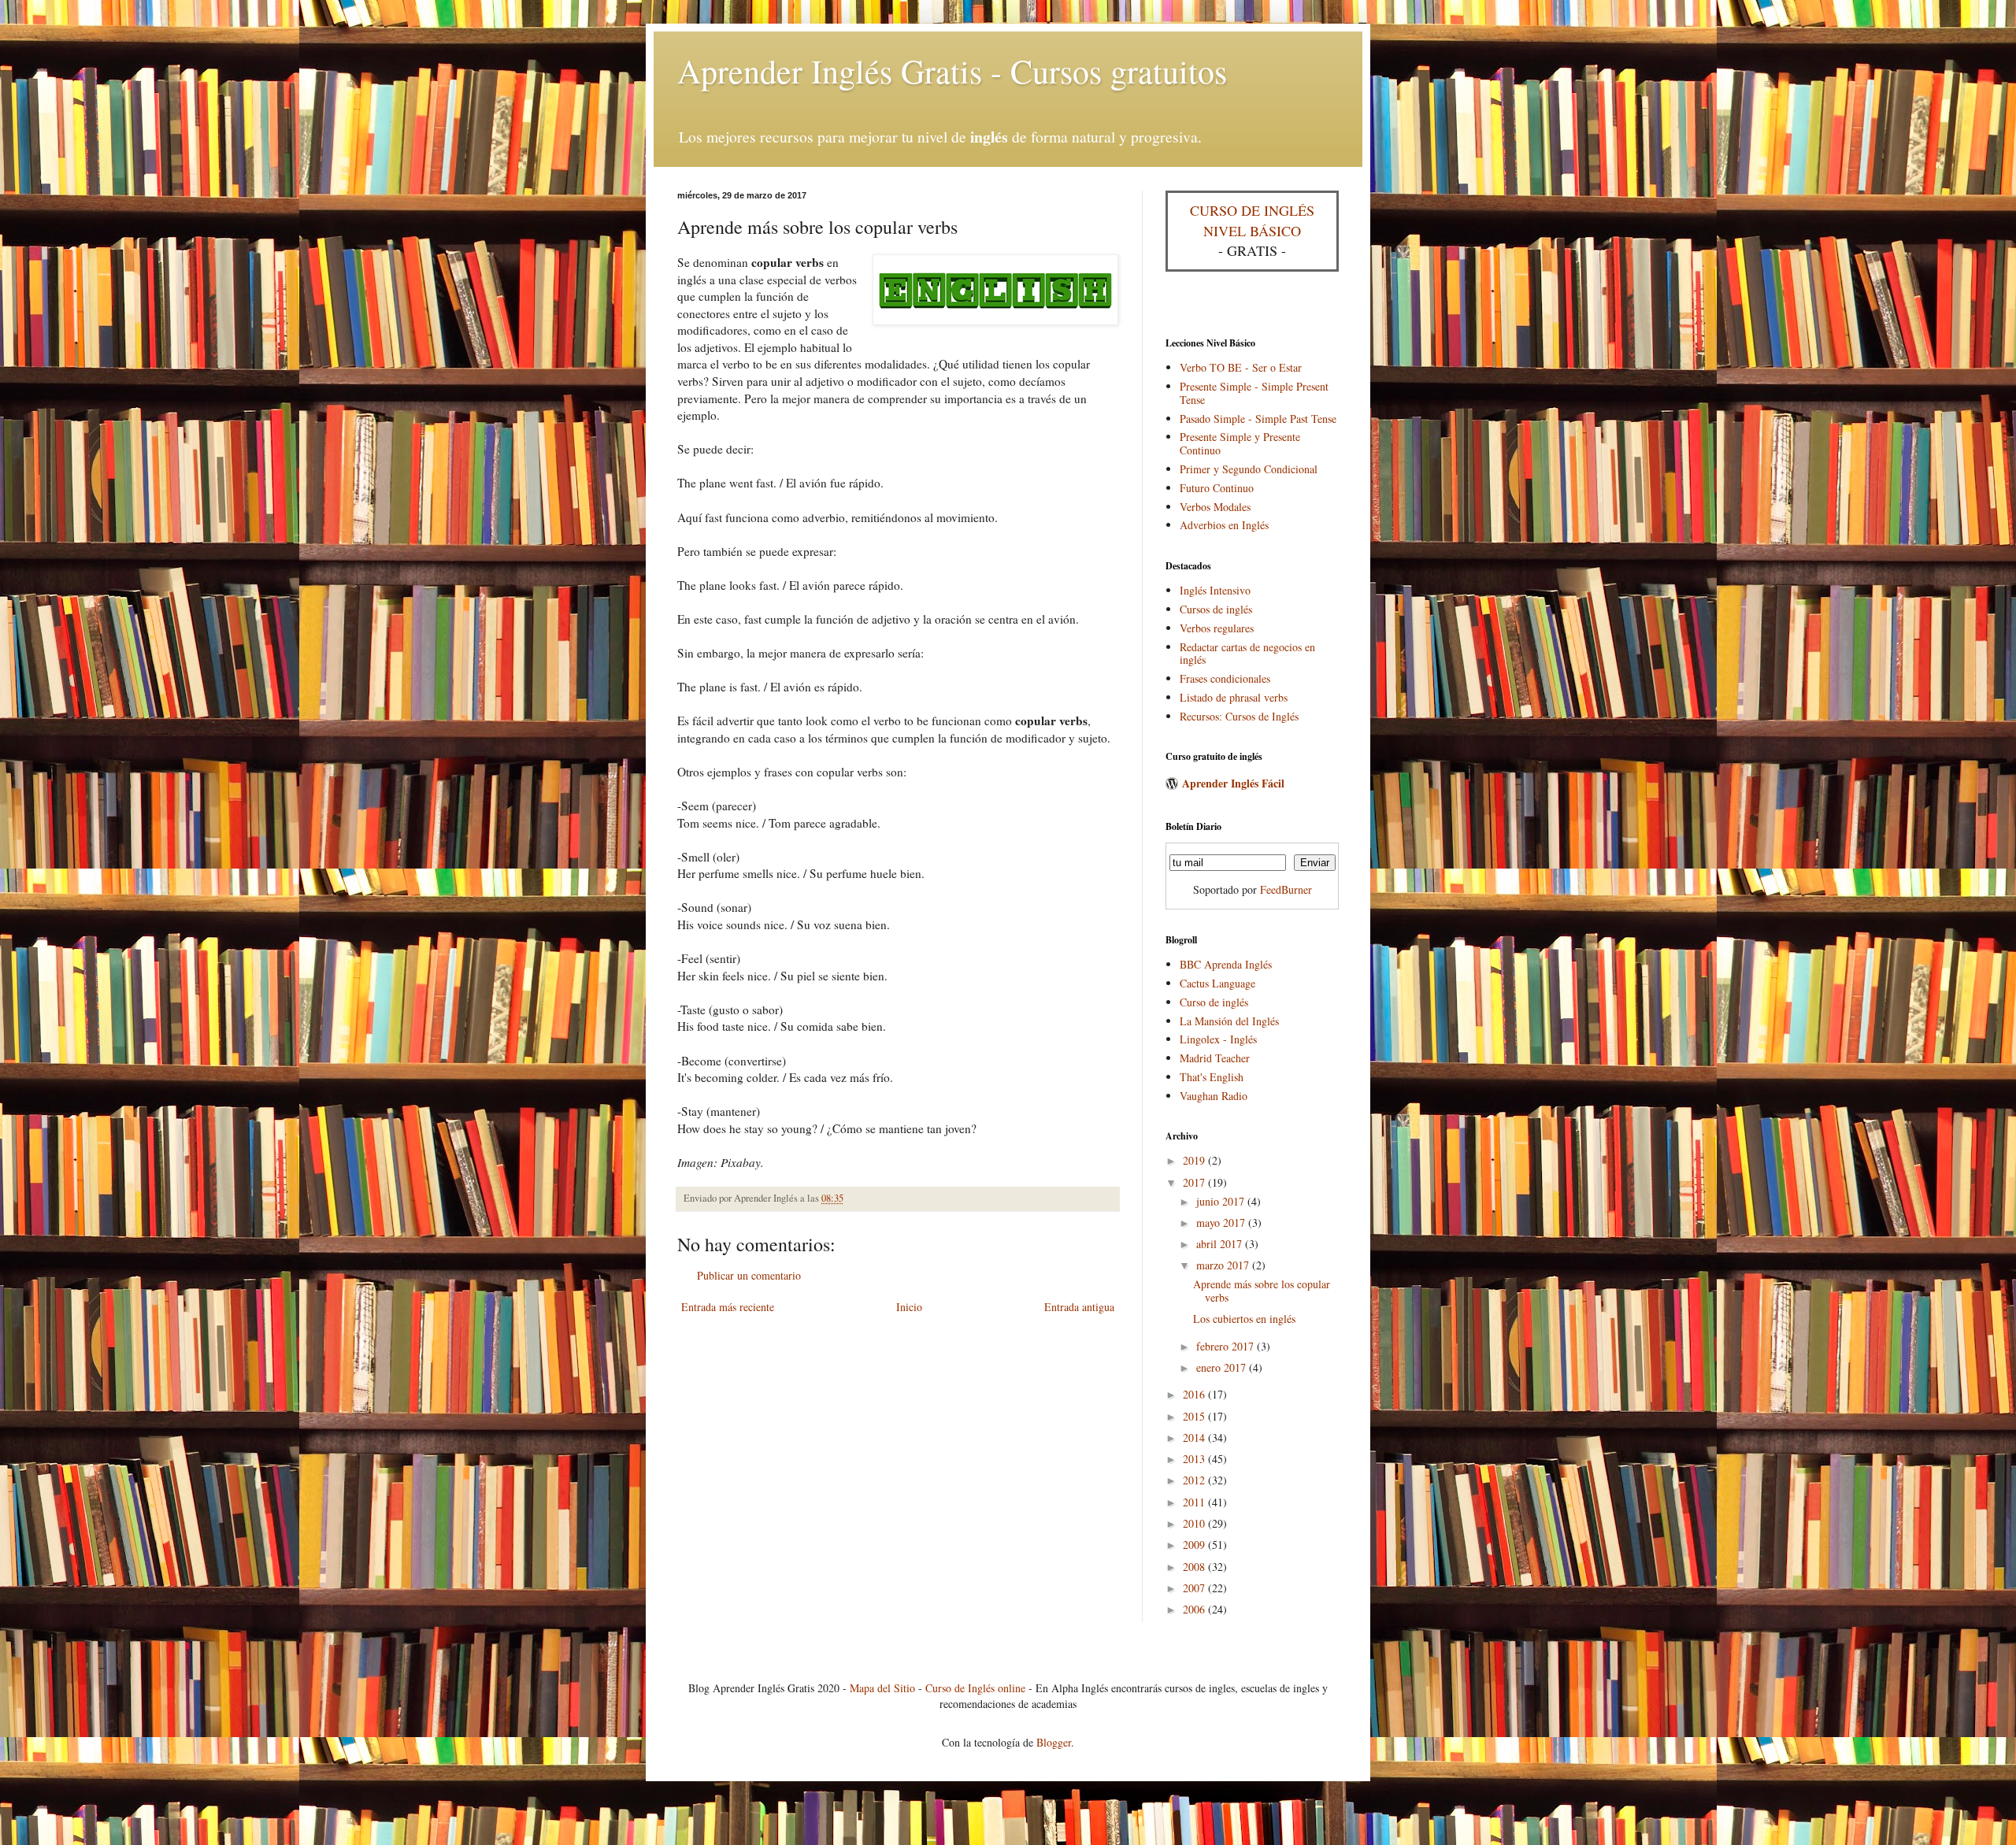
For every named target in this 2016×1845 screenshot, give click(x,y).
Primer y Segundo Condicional (1249, 469)
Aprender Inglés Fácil (1233, 783)
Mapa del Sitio (882, 1688)
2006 (1195, 1609)
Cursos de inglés (1216, 609)
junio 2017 (1222, 1201)
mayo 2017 (1222, 1223)
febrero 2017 (1227, 1346)
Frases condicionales (1225, 678)
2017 (1195, 1182)
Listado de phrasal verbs (1234, 697)
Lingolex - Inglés (1218, 1039)
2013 (1195, 1459)
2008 (1195, 1567)
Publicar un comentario (749, 1275)
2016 (1195, 1394)
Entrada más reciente (728, 1307)
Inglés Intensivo (1215, 590)
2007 (1195, 1588)
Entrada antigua (1079, 1307)
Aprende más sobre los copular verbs (1262, 1291)
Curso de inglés (1214, 1002)
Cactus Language (1217, 983)
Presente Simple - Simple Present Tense (1254, 393)
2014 (1195, 1437)
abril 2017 (1221, 1244)
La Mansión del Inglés (1229, 1021)
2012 (1195, 1480)
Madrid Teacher (1215, 1058)
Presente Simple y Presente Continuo (1240, 443)
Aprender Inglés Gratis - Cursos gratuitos (952, 71)
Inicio (909, 1307)
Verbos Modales (1215, 507)
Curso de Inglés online (975, 1688)
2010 (1195, 1523)
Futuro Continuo (1217, 488)
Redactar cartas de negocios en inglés (1247, 654)
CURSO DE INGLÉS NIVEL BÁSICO (1252, 220)
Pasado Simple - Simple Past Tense (1258, 419)
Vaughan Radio (1214, 1096)
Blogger (1054, 1742)
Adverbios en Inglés (1224, 525)
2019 (1195, 1160)
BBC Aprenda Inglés (1226, 964)
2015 (1195, 1416)
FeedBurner (1286, 889)
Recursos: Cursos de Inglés (1239, 716)
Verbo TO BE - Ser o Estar (1241, 367)
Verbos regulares (1217, 628)
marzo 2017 (1224, 1265)
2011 (1195, 1502)
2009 (1195, 1545)
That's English (1212, 1077)
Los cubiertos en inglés (1244, 1319)
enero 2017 (1223, 1367)
